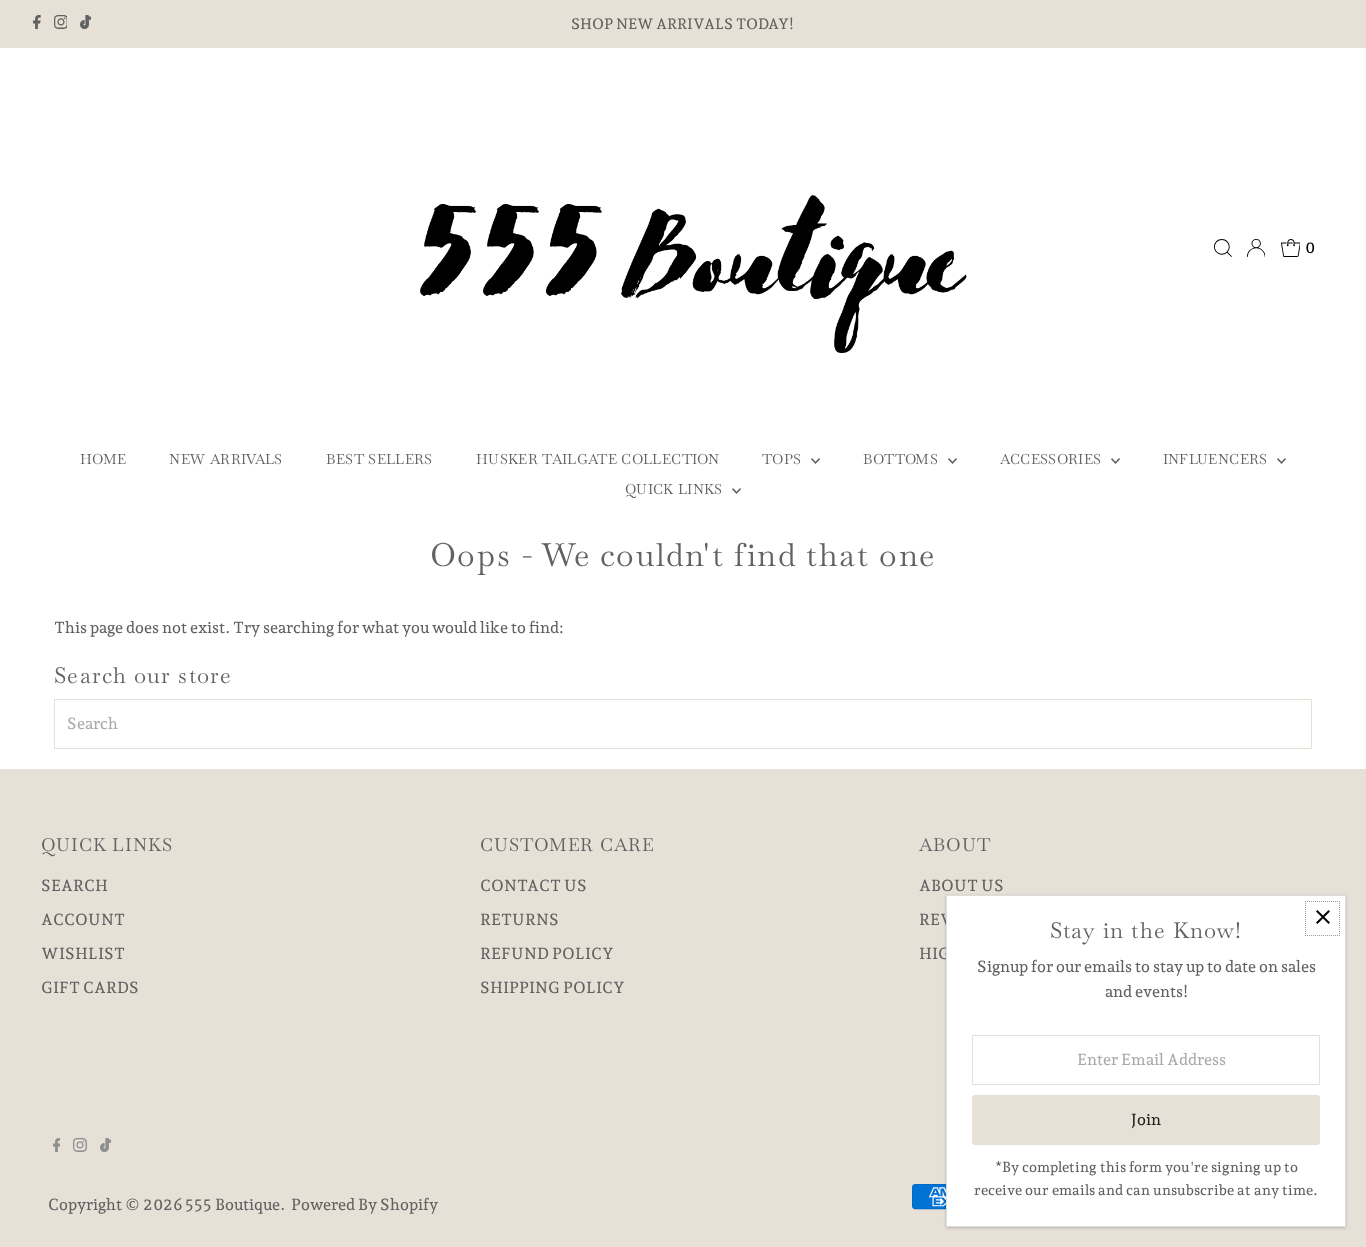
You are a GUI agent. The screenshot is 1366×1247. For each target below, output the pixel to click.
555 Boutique (232, 1204)
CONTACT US (533, 885)
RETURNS (519, 919)
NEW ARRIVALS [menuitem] (225, 459)
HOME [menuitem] (103, 459)
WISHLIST (83, 953)
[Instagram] (61, 24)
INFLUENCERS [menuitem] (1217, 459)
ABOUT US (961, 885)
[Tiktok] (85, 24)
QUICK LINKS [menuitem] (676, 489)
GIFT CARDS (90, 987)
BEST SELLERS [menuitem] (379, 459)
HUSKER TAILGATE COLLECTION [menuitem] (597, 459)
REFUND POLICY (547, 953)
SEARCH (74, 885)
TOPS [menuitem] (784, 459)
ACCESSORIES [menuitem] (1053, 459)
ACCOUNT (83, 919)
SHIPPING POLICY (552, 987)
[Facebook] (37, 24)
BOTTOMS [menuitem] (903, 459)
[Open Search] (1223, 248)
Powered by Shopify (364, 1204)
